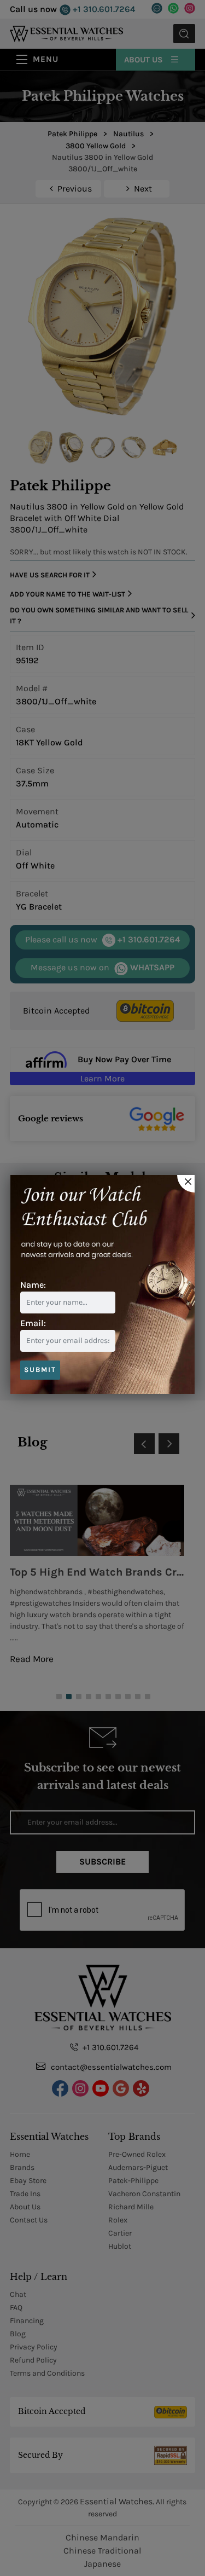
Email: (33, 1323)
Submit (40, 1370)
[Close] (186, 1184)
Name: (33, 1285)
